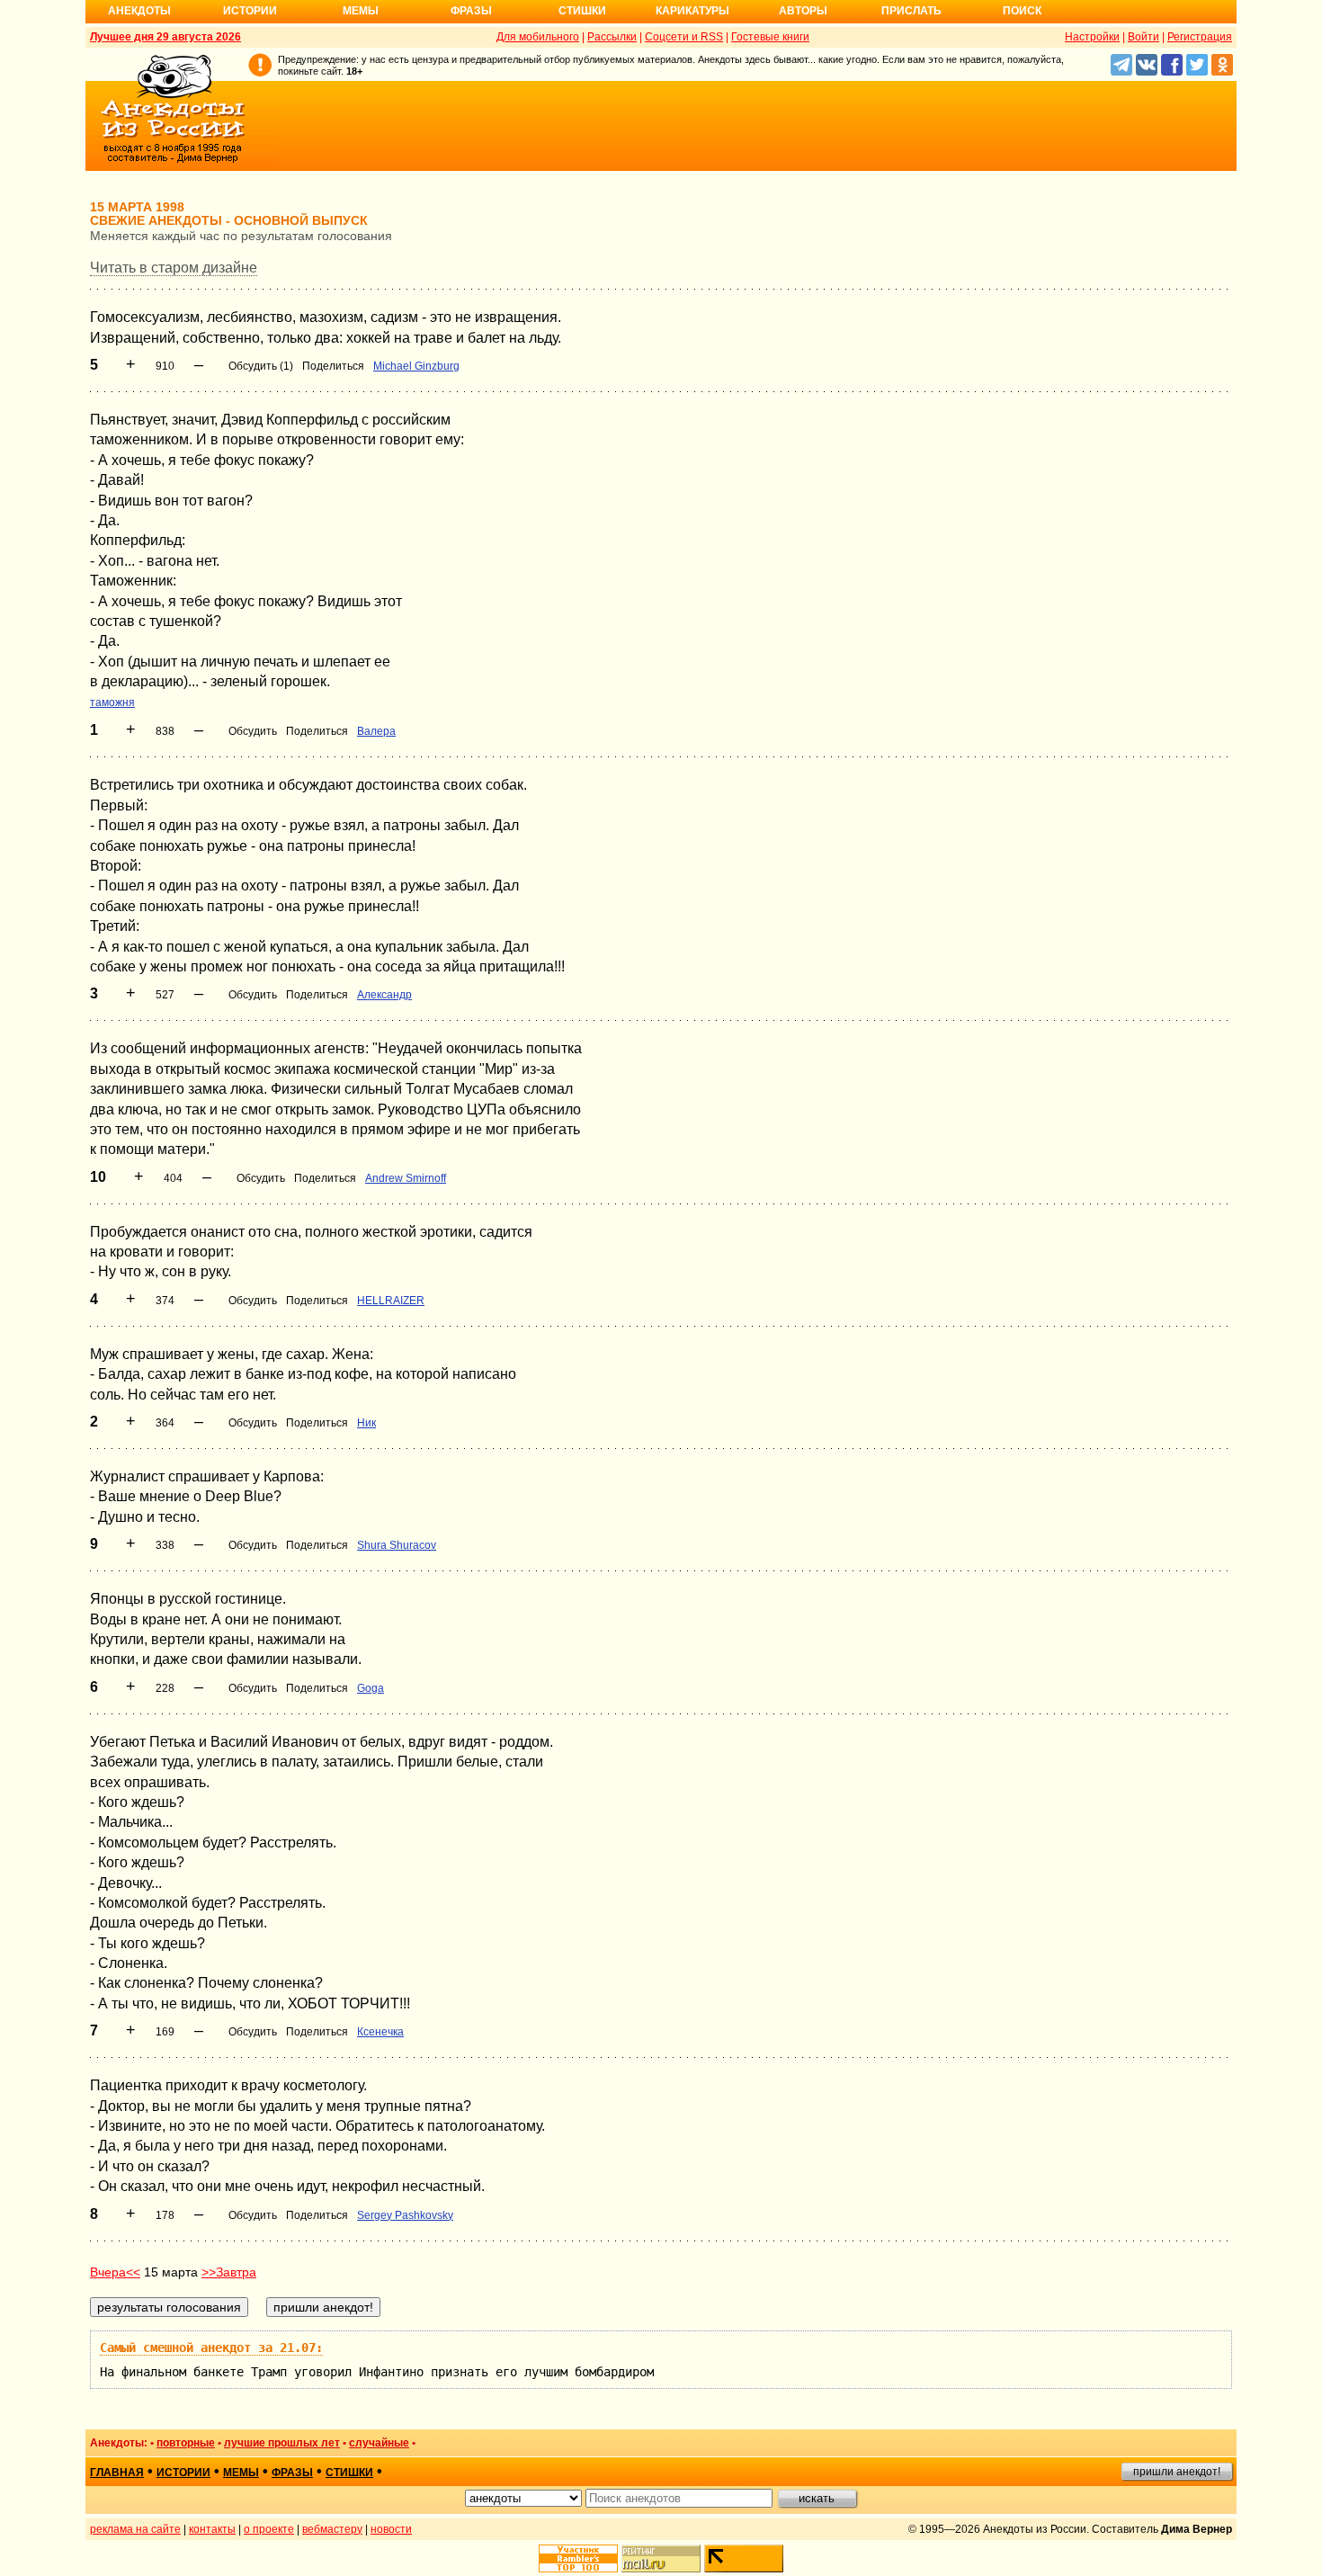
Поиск (1022, 11)
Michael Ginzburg (416, 366)
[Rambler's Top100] (578, 2558)
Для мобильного (538, 37)
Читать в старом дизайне (174, 268)
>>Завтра (229, 2272)
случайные (379, 2443)
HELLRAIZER (391, 1301)
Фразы (471, 11)
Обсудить (253, 731)
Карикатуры (692, 11)
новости (391, 2529)
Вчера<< (115, 2272)
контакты (212, 2529)
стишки (349, 2473)
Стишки (582, 11)
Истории (250, 11)
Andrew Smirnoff (406, 1178)
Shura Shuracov (397, 1545)
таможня (112, 702)
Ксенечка (380, 2032)
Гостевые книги (770, 37)
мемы (241, 2473)
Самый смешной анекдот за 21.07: (211, 2348)
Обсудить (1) (261, 366)
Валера (376, 731)
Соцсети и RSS (684, 37)
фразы (292, 2473)
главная (117, 2473)
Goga (371, 1688)
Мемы (361, 11)
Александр (384, 995)
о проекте (269, 2529)
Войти (1143, 37)
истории (183, 2473)
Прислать (911, 11)
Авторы (803, 11)
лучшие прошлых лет (282, 2443)
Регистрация (1200, 37)
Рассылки (612, 37)
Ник (366, 1423)
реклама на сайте (135, 2529)
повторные (186, 2443)
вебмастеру (332, 2529)
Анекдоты (139, 11)
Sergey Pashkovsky (405, 2215)
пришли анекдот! (1177, 2472)
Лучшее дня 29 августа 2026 (165, 37)
